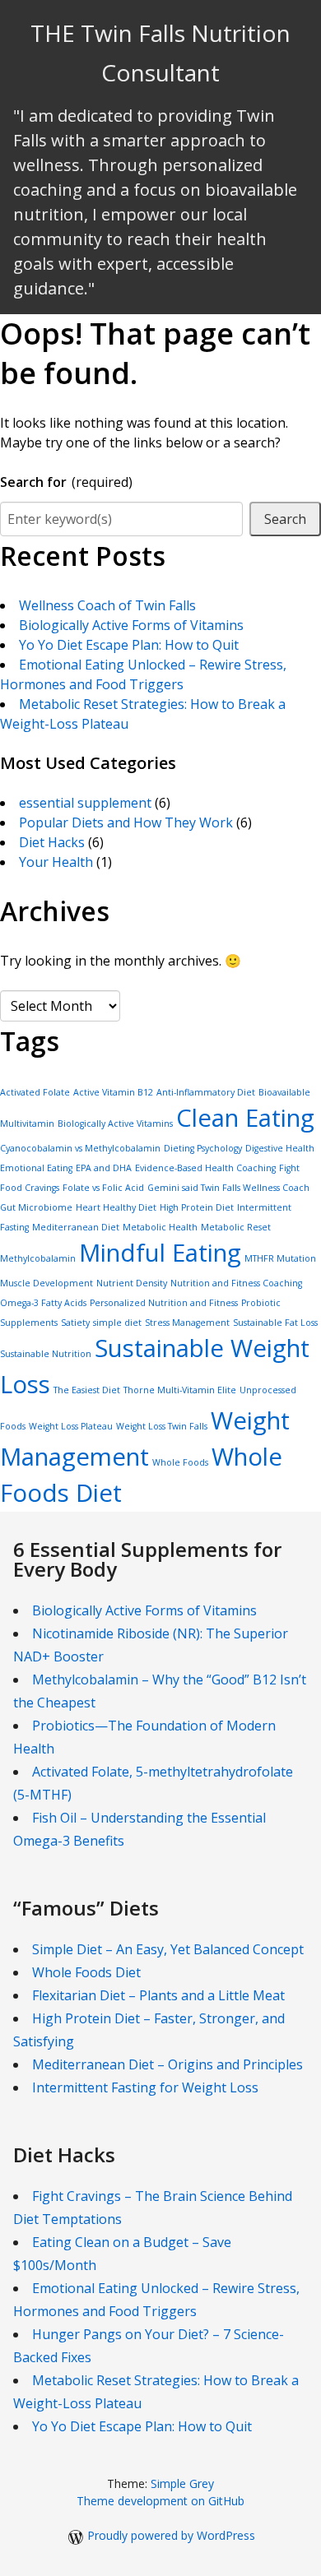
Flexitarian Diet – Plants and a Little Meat (158, 1995)
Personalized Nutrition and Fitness (164, 1303)
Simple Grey (182, 2483)
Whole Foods (180, 1462)
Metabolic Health (160, 1227)
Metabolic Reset (236, 1227)
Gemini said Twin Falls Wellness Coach (228, 1188)
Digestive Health (280, 1148)
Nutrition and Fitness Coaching (236, 1283)
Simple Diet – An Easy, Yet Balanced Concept (168, 1949)
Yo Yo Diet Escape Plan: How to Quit (129, 645)
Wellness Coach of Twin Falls (107, 605)
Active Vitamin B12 (113, 1092)
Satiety (75, 1323)
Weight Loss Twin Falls (162, 1426)
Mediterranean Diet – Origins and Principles (167, 2064)
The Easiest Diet (87, 1390)
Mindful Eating (160, 1253)
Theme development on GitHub (160, 2501)
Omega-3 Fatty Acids (43, 1303)
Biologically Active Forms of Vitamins (131, 625)
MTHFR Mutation (280, 1258)
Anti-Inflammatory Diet (206, 1092)
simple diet (117, 1323)
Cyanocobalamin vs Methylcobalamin (80, 1148)
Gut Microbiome (36, 1207)
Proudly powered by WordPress (171, 2535)
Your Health (56, 862)
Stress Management (187, 1323)
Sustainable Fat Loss (275, 1323)
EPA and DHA (104, 1168)
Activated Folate (35, 1092)
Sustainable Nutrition (46, 1354)
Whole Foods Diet (86, 1972)
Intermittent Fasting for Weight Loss (145, 2087)
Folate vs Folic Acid (103, 1188)
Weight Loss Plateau (71, 1426)
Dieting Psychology (203, 1148)
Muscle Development (47, 1283)
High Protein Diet (197, 1207)
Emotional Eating (36, 1168)
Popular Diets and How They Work (126, 822)
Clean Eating (245, 1118)
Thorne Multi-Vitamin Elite (180, 1390)
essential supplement (85, 803)
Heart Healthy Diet (116, 1207)
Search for (66, 482)
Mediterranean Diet (76, 1227)
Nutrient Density (132, 1283)
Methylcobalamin (38, 1258)
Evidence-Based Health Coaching (205, 1168)
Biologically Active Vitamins (115, 1124)
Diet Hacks (52, 842)
